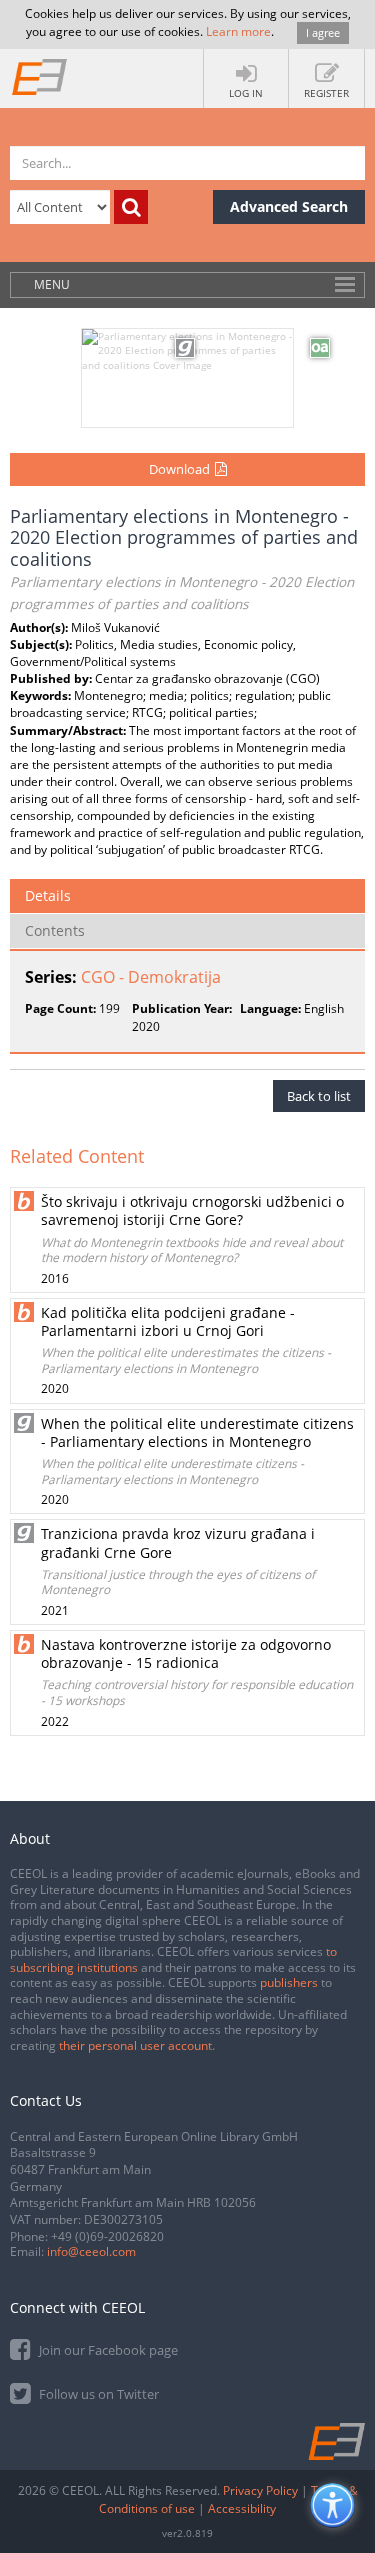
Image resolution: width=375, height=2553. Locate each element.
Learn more (238, 31)
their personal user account (135, 2045)
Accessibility (242, 2508)
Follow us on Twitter (97, 2394)
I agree (323, 32)
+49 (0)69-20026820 (107, 2236)
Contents (55, 930)
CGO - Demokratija (151, 977)
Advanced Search (289, 206)
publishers (289, 1982)
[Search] (131, 207)
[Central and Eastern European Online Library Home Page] (40, 76)
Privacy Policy (260, 2490)
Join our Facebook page (107, 2350)
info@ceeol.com (91, 2251)
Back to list (319, 1096)
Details (48, 895)
